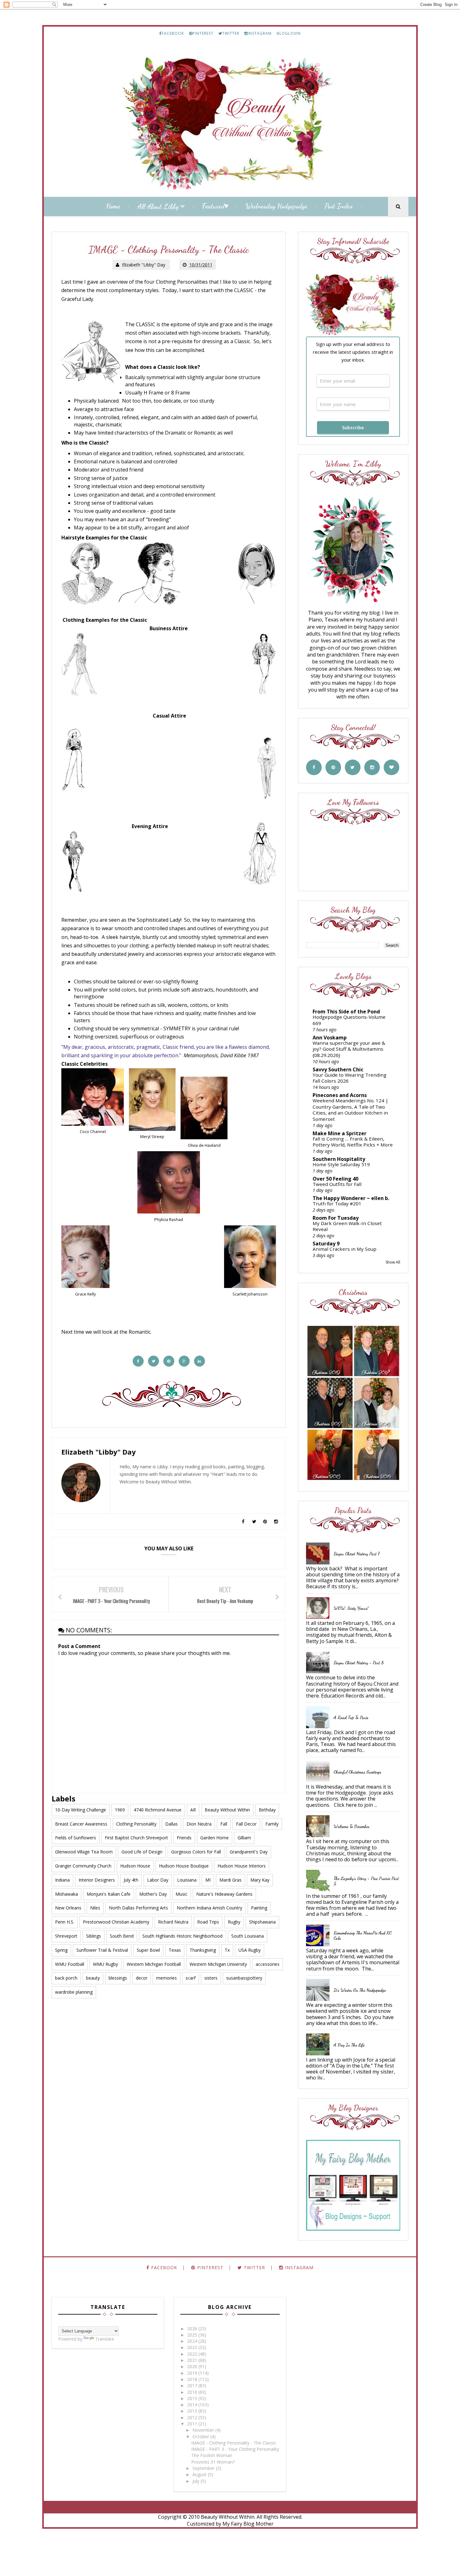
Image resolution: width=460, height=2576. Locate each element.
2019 (193, 2373)
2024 (193, 2341)
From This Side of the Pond (346, 1012)
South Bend (122, 1936)
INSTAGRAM (260, 33)
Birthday (267, 1810)
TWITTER (231, 33)
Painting (259, 1908)
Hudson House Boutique (184, 1866)
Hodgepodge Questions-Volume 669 (349, 1020)
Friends (184, 1838)
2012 (193, 2417)
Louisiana (187, 1880)
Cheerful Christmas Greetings (357, 1772)
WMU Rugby (105, 1964)
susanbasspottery (244, 1978)
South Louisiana (248, 1936)
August (200, 2474)
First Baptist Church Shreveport (136, 1838)
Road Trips (208, 1922)
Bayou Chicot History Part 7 (357, 1554)
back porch (66, 1978)
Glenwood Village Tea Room (84, 1852)
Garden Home (215, 1838)
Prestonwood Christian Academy (116, 1922)
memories (166, 1978)
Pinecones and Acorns (340, 1095)
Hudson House (135, 1866)
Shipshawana (262, 1922)
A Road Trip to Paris (351, 1717)
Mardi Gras (230, 1880)
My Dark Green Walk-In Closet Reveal (347, 1226)
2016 (193, 2392)
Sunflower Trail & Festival (102, 1950)
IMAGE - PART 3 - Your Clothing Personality (235, 2449)
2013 (193, 2411)
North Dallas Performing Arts (138, 1908)
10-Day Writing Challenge (81, 1810)
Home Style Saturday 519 (341, 1164)
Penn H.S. (65, 1922)
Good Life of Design (142, 1852)
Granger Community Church (83, 1866)
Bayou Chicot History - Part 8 (359, 1663)
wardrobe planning (74, 1992)
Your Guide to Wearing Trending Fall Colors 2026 (350, 1078)
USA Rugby (250, 1950)
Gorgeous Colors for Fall (196, 1852)
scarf (191, 1978)
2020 (193, 2366)
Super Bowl (148, 1950)
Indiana (62, 1880)
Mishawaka (66, 1894)
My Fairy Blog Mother (248, 2524)
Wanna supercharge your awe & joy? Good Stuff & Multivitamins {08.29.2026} (349, 1049)
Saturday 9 (326, 1244)
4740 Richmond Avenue (158, 1810)
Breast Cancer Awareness (81, 1824)
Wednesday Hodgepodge (276, 206)
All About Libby (158, 206)
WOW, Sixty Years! (351, 1608)
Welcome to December (352, 1826)
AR (193, 1810)
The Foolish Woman (212, 2455)
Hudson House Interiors (242, 1866)
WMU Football (70, 1964)
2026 (193, 2329)
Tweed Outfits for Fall (337, 1184)
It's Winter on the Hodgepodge (360, 1990)
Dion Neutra (199, 1824)
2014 (193, 2405)
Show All (393, 1262)
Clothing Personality (136, 1824)
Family (272, 1824)
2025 (193, 2335)
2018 (193, 2379)
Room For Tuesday (336, 1218)
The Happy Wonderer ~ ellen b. (351, 1198)
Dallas (171, 1824)
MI (208, 1880)
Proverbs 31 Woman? (213, 2462)
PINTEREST (203, 33)
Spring (61, 1950)
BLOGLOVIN (289, 33)
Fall (224, 1824)
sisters (211, 1978)
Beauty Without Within (227, 1810)
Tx (227, 1950)
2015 (193, 2398)
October (201, 2437)
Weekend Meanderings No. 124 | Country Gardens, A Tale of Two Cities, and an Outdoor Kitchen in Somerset (350, 1110)
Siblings (94, 1936)
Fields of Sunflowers (76, 1838)
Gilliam (244, 1838)
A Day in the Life (349, 2045)
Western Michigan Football (154, 1964)
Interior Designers (97, 1880)
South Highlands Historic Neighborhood (182, 1936)
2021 (193, 2360)
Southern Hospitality (339, 1159)
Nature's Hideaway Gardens (224, 1894)
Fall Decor (246, 1824)
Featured (213, 206)
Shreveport (66, 1936)
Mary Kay (260, 1880)
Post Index (339, 206)
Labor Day (158, 1880)
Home (113, 206)
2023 (193, 2347)
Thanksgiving (203, 1950)
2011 (193, 2424)
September (204, 2468)
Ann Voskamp (330, 1038)
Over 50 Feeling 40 (335, 1179)
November (204, 2430)
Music (181, 1894)
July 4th (131, 1880)
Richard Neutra (173, 1922)
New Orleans (68, 1908)
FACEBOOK (173, 33)
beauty (93, 1978)
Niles (95, 1908)
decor (142, 1978)
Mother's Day (153, 1894)
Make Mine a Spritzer (340, 1133)
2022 (193, 2354)
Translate (105, 2339)
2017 (193, 2385)
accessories (268, 1964)
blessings (118, 1978)
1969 (120, 1810)
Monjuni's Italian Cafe (109, 1894)
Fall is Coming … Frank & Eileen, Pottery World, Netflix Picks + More (353, 1142)
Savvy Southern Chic (338, 1069)
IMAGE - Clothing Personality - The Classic (234, 2443)
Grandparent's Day (249, 1852)
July (197, 2481)
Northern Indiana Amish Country (210, 1908)
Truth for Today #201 (337, 1203)
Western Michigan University (218, 1964)
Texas (175, 1950)
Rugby (234, 1922)
